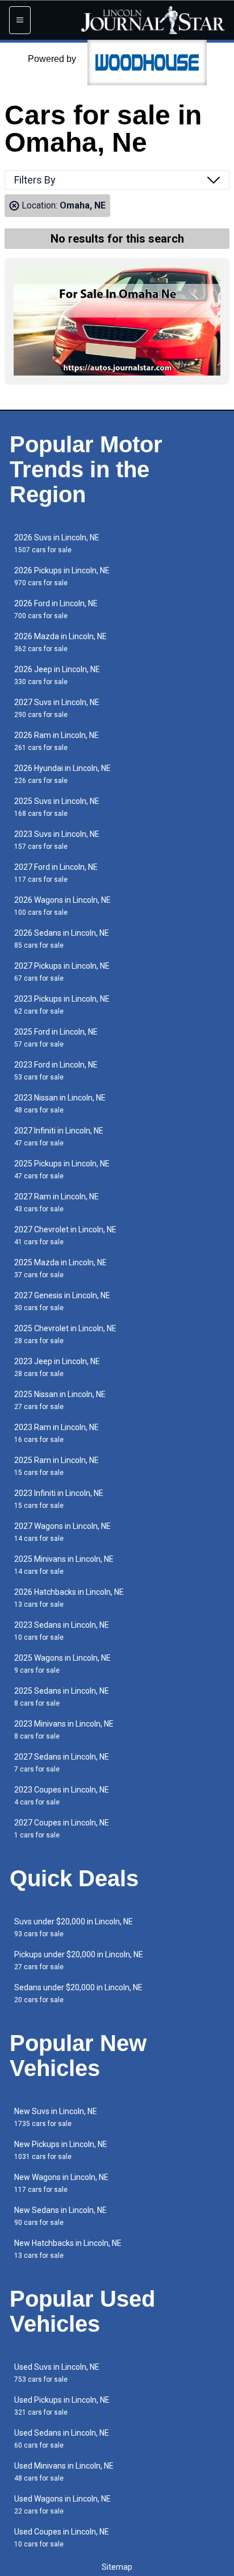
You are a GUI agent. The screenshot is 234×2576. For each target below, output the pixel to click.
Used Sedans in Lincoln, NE (62, 2439)
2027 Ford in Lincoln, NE (56, 873)
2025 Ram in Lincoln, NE (57, 1466)
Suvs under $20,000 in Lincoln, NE (74, 1927)
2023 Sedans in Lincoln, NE (62, 1631)
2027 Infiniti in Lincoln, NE (59, 1137)
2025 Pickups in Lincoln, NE (62, 1170)
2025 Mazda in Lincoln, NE (60, 1268)
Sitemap (117, 2567)
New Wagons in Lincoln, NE (61, 2183)
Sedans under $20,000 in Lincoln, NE (78, 1993)
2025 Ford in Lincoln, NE (56, 1038)
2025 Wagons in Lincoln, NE (62, 1664)
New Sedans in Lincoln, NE (60, 2216)
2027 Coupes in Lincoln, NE (62, 1829)
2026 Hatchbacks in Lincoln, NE (69, 1598)
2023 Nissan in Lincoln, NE (60, 1104)
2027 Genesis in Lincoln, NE (62, 1301)
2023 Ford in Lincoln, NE (56, 1071)
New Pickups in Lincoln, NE (61, 2150)
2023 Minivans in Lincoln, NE (64, 1730)
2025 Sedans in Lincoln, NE (62, 1697)
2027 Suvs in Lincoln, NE (57, 708)
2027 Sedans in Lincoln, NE (62, 1763)
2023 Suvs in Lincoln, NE (57, 840)
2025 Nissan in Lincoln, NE (60, 1400)
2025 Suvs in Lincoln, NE (57, 807)
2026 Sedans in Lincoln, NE (62, 939)
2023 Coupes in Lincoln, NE (62, 1796)
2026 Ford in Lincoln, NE (56, 609)
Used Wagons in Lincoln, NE (62, 2505)
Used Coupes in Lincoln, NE (62, 2538)
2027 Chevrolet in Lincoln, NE (65, 1235)
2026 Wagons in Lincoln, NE (62, 906)
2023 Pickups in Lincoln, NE (62, 1005)
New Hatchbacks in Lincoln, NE (68, 2249)
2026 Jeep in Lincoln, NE (57, 675)
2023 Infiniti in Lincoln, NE (59, 1499)
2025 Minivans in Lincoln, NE (64, 1565)
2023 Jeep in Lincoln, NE (57, 1367)
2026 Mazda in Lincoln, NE (60, 642)
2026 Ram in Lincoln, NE (57, 741)
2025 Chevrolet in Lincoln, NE (65, 1334)
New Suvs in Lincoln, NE (56, 2117)
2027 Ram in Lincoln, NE (57, 1202)
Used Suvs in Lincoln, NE (57, 2373)
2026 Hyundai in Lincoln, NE (62, 774)
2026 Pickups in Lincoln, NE (62, 576)
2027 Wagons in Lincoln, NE (62, 1532)
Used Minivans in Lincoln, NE (64, 2472)
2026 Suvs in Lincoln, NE (57, 543)
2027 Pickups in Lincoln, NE (62, 972)
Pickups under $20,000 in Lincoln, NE (79, 1960)
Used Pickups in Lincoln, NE (62, 2406)
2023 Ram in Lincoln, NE (57, 1433)
